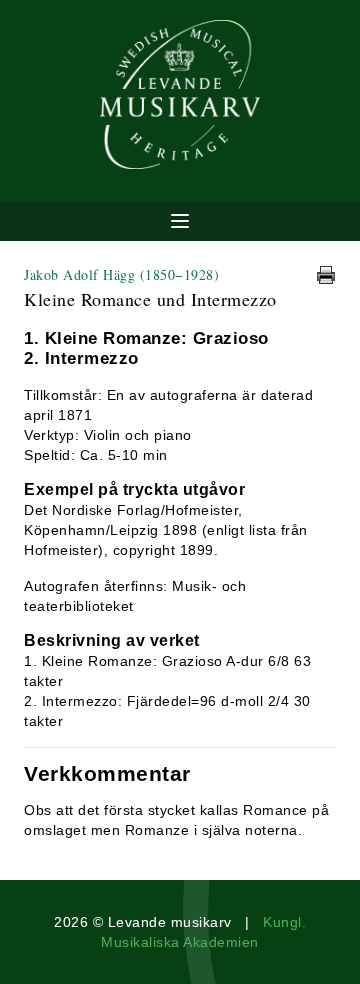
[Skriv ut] (326, 275)
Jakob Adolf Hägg (121, 274)
